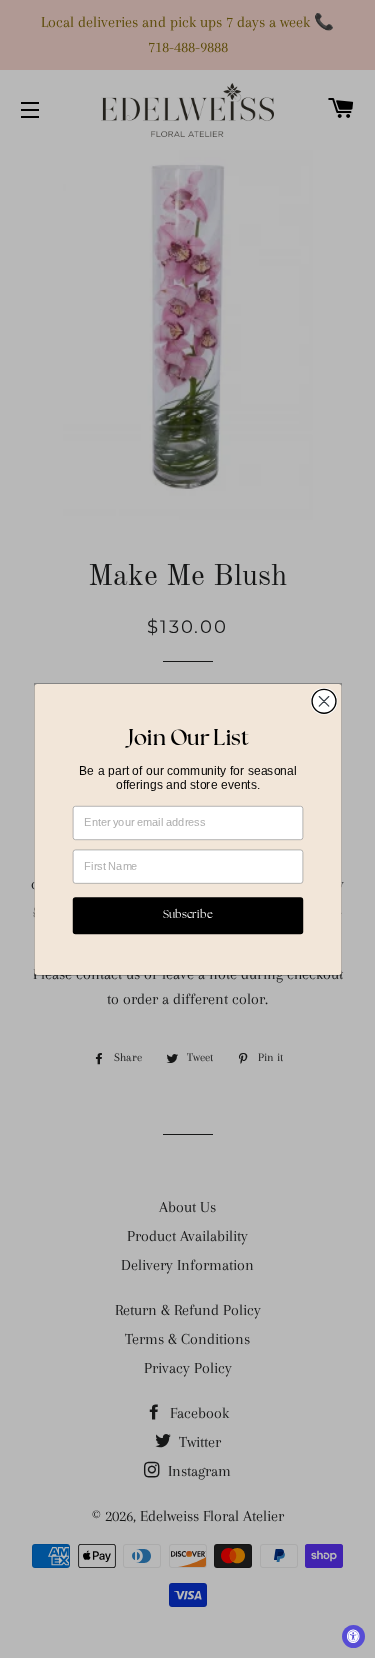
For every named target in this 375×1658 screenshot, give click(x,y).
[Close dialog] (324, 701)
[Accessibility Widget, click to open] (353, 1636)
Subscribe (188, 915)
